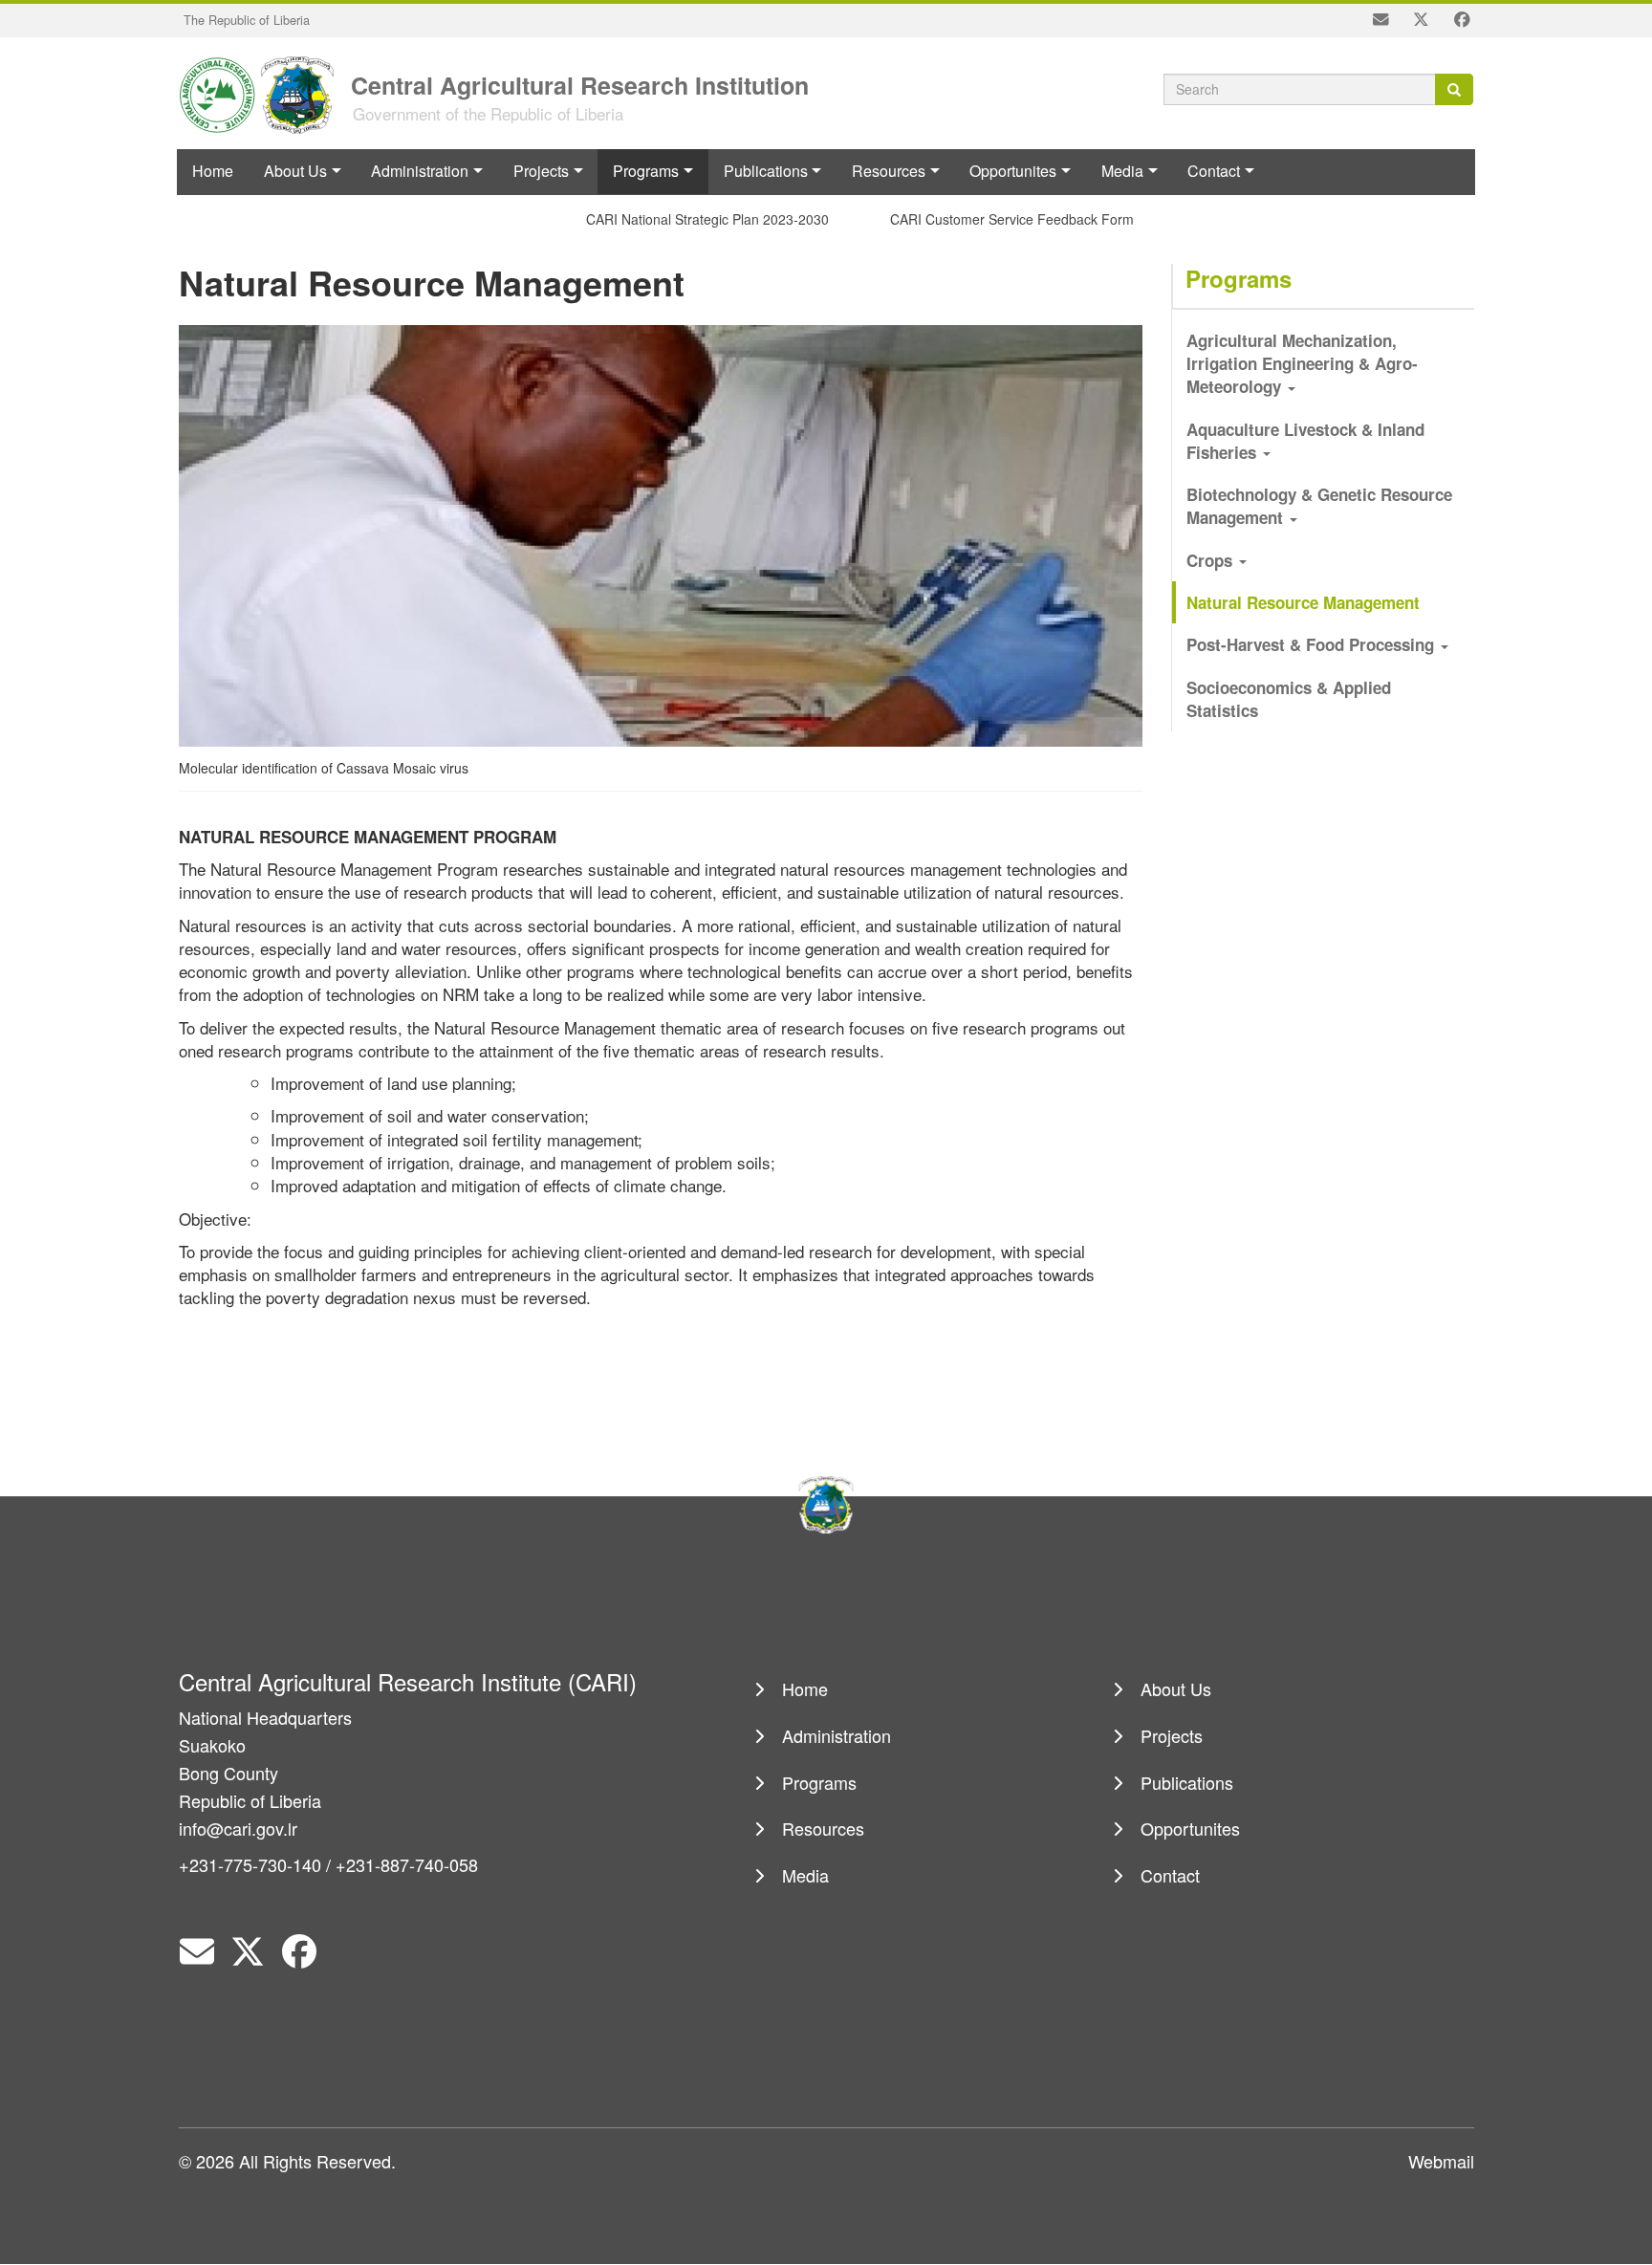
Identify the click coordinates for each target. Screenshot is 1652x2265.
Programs (646, 171)
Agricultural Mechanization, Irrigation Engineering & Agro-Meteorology (1302, 364)
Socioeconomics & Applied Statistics (1289, 699)
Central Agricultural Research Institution (580, 84)
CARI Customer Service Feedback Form (990, 219)
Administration (420, 171)
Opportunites (1013, 171)
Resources (889, 171)
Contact (1214, 171)
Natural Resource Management (1303, 602)
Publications (766, 171)
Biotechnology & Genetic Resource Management (1319, 506)
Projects (541, 171)
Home (213, 171)
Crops (1212, 560)
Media (1122, 171)
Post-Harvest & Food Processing (1313, 644)
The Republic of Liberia (247, 20)
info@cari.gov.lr (238, 1828)
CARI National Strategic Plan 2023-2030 (685, 219)
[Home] (263, 93)
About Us (295, 171)
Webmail (1441, 2161)
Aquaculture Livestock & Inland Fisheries (1305, 441)
